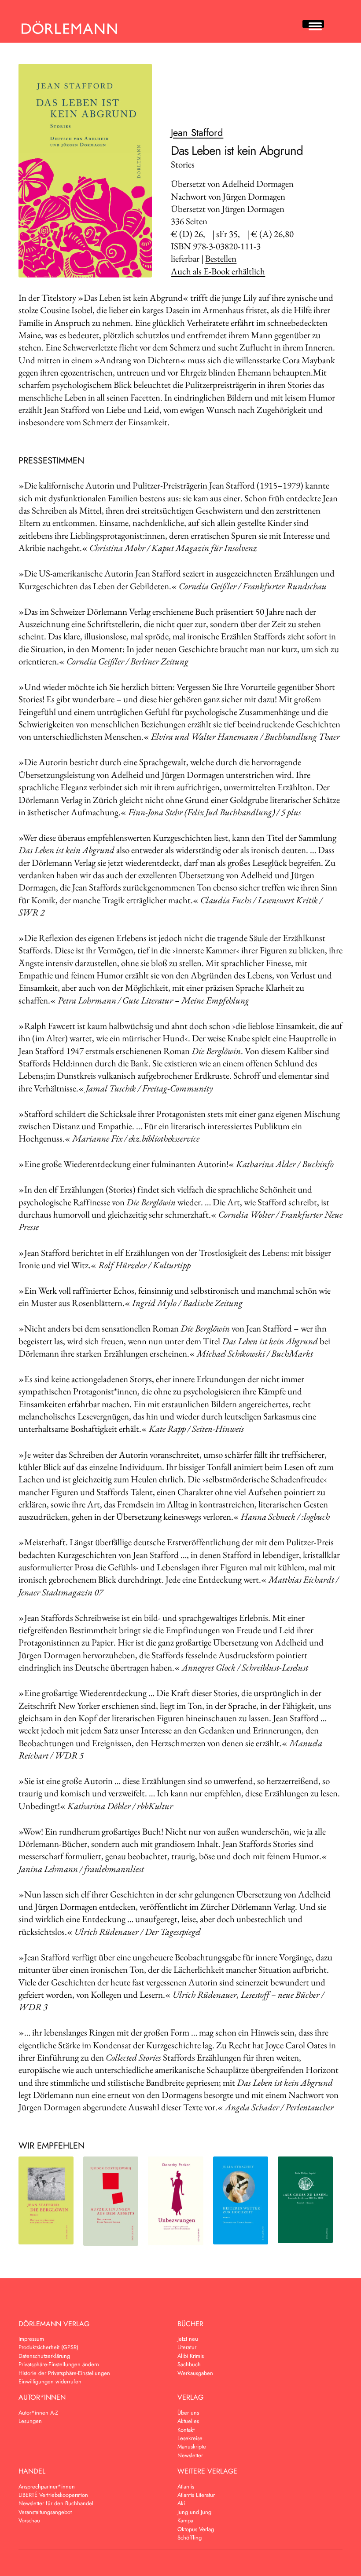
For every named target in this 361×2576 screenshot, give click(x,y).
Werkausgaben (195, 2373)
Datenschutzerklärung (44, 2356)
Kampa (185, 2520)
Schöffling (190, 2538)
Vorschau (29, 2520)
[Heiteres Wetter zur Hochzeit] (241, 2201)
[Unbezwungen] (175, 2201)
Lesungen (30, 2421)
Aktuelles (188, 2421)
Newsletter (190, 2455)
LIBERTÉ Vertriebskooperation (53, 2495)
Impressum (31, 2339)
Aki (181, 2503)
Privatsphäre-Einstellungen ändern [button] (59, 2364)
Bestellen (221, 258)
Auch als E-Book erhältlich (218, 271)
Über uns (188, 2413)
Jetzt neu (188, 2339)
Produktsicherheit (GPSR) (48, 2347)
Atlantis (186, 2487)
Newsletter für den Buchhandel (56, 2503)
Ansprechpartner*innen (47, 2487)
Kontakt (186, 2430)
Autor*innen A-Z (38, 2413)
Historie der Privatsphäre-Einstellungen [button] (64, 2373)
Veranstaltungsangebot (45, 2512)
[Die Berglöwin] (46, 2201)
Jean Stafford (197, 132)
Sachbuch (189, 2364)
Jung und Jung (194, 2512)
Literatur (187, 2347)
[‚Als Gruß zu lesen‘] (305, 2200)
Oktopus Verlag (196, 2529)
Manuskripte (192, 2446)
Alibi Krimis (191, 2356)
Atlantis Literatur (196, 2495)
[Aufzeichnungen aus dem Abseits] (111, 2201)
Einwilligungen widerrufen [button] (50, 2381)
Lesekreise (190, 2438)
